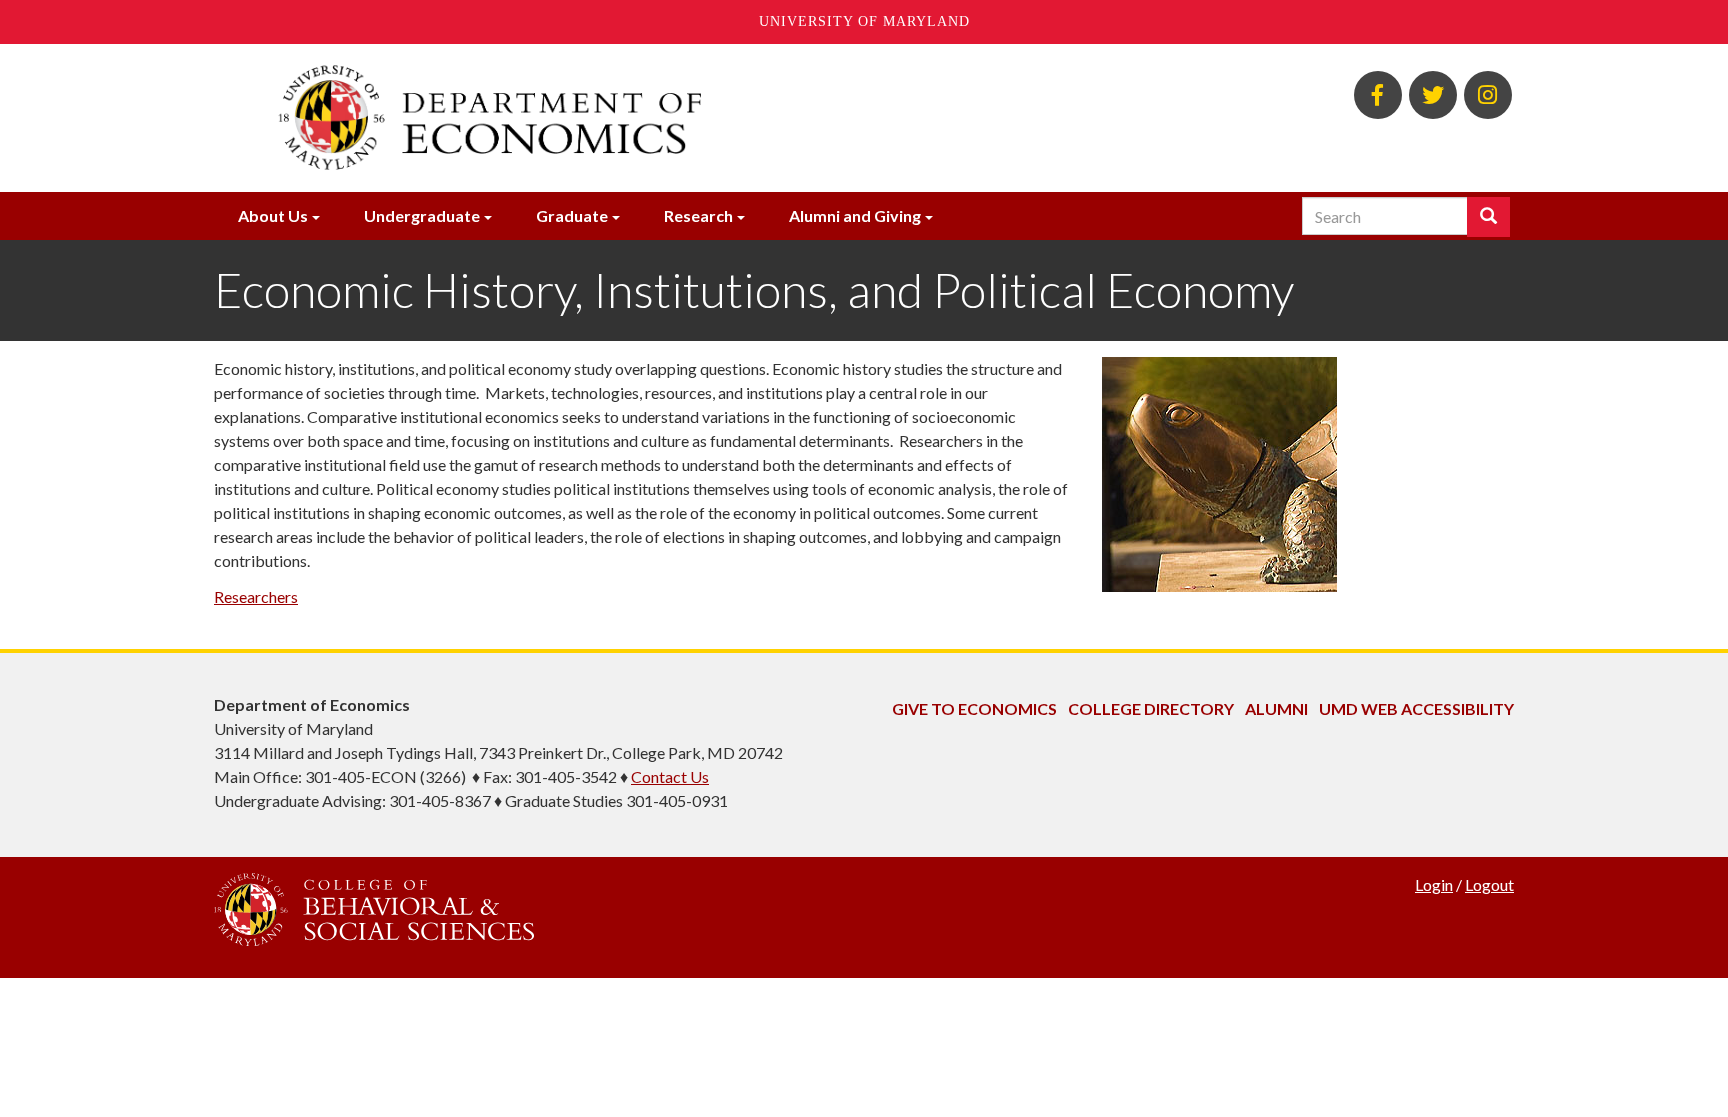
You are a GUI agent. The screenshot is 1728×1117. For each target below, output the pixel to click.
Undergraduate (422, 215)
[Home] (642, 118)
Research (698, 215)
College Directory (1151, 708)
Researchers (256, 596)
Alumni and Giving (855, 215)
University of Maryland (864, 21)
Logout (1489, 884)
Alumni (1276, 708)
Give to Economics (974, 708)
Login (1434, 884)
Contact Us (670, 776)
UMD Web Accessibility (1416, 708)
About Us (273, 215)
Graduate (572, 215)
